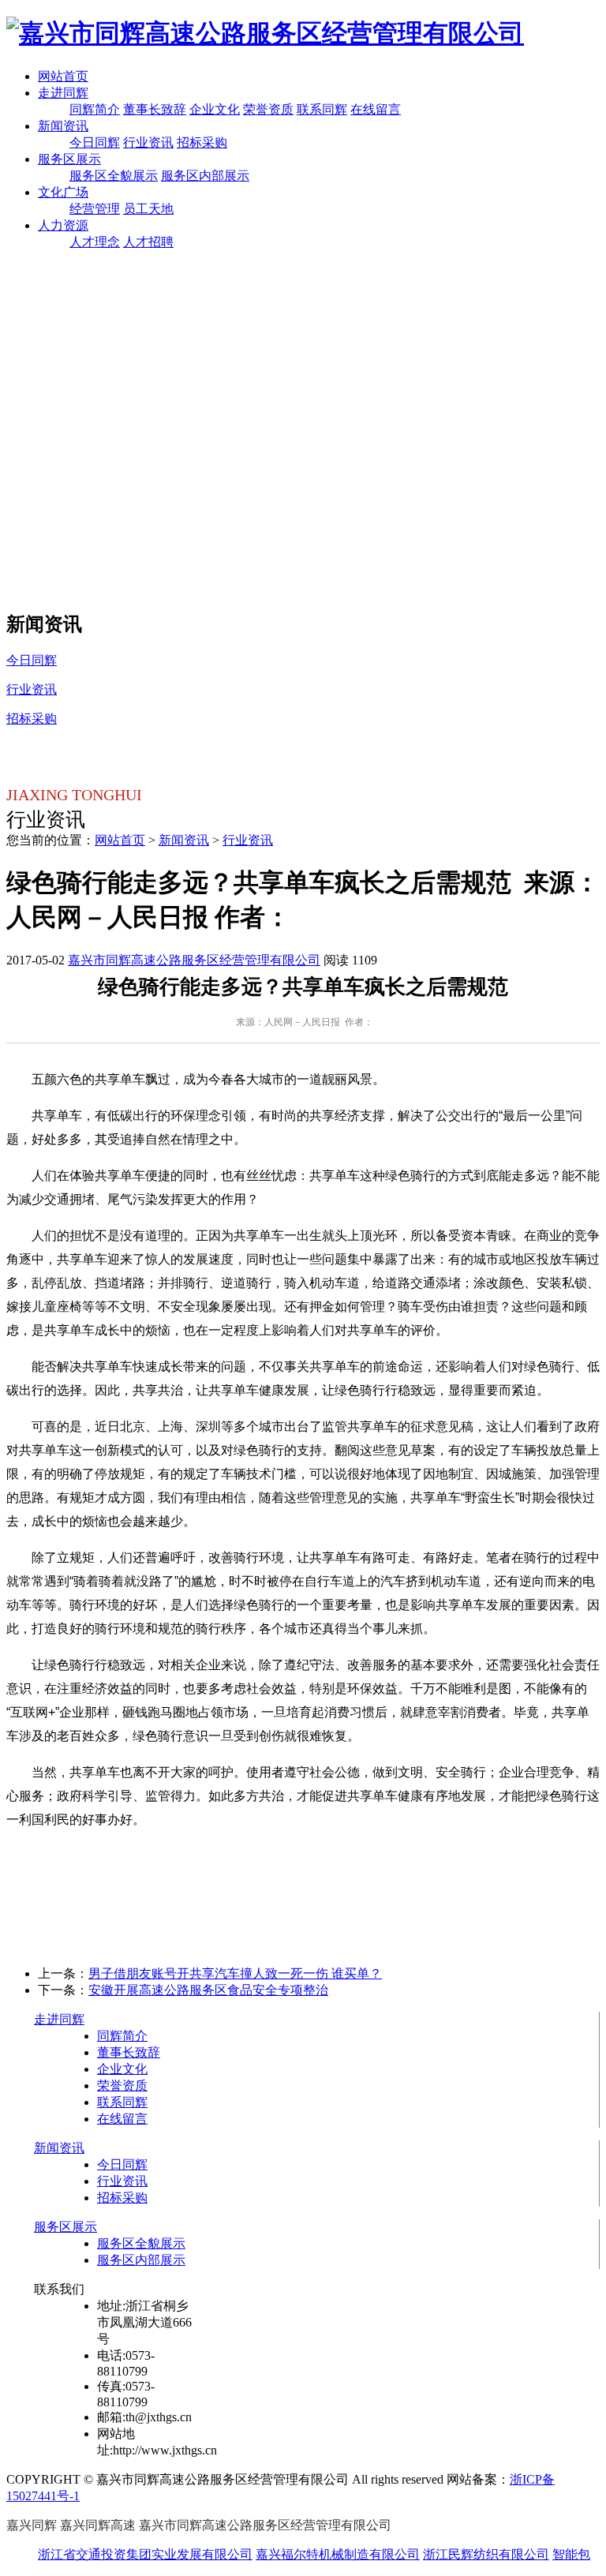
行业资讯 (148, 142)
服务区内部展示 (205, 176)
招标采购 (202, 142)
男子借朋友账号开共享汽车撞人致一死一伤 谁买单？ (235, 1973)
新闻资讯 (63, 126)
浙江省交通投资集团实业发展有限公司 (145, 2554)
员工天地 (148, 209)
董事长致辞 (155, 109)
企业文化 (215, 109)
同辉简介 (95, 109)
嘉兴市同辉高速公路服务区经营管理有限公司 (194, 960)
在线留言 (376, 109)
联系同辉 (322, 109)
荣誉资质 (268, 109)
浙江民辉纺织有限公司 (486, 2554)
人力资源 (63, 225)
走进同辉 (63, 93)
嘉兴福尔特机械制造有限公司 (338, 2554)
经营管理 (95, 209)
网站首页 (63, 76)
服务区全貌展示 (114, 176)
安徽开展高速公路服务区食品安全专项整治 (208, 1990)
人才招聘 (148, 242)
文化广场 (63, 192)
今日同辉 (95, 142)
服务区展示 (69, 159)
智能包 (571, 2554)
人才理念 (95, 242)
